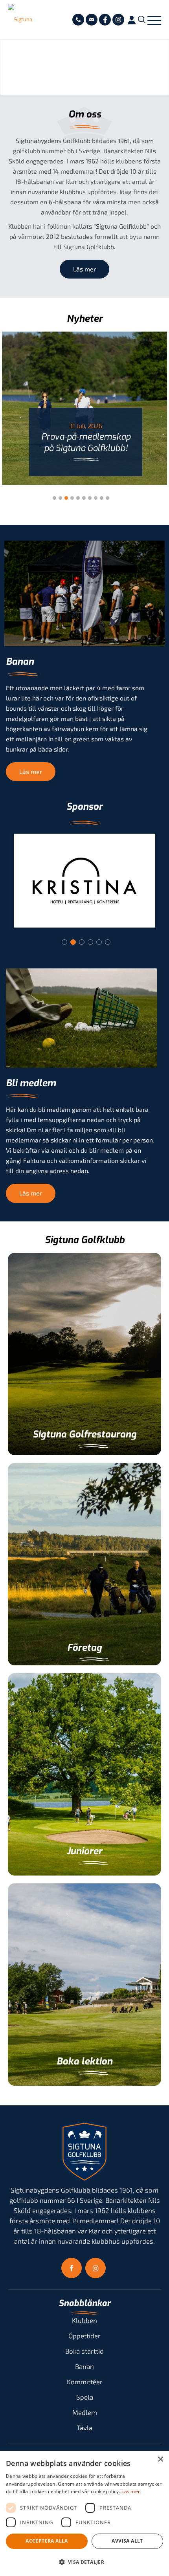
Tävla (84, 2427)
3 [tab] (82, 942)
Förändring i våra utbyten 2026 (86, 442)
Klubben (84, 2320)
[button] (84, 2562)
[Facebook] (105, 20)
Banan (84, 2366)
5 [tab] (99, 942)
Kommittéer (85, 2382)
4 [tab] (90, 942)
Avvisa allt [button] (127, 2541)
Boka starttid (84, 2351)
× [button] (160, 2460)
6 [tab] (108, 942)
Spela (85, 2397)
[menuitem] (78, 20)
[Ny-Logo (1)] (23, 20)
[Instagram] (118, 20)
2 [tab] (73, 942)
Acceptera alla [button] (47, 2541)
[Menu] (154, 20)
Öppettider (84, 2336)
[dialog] (84, 2514)
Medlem (85, 2412)
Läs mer (131, 2491)
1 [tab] (64, 942)
